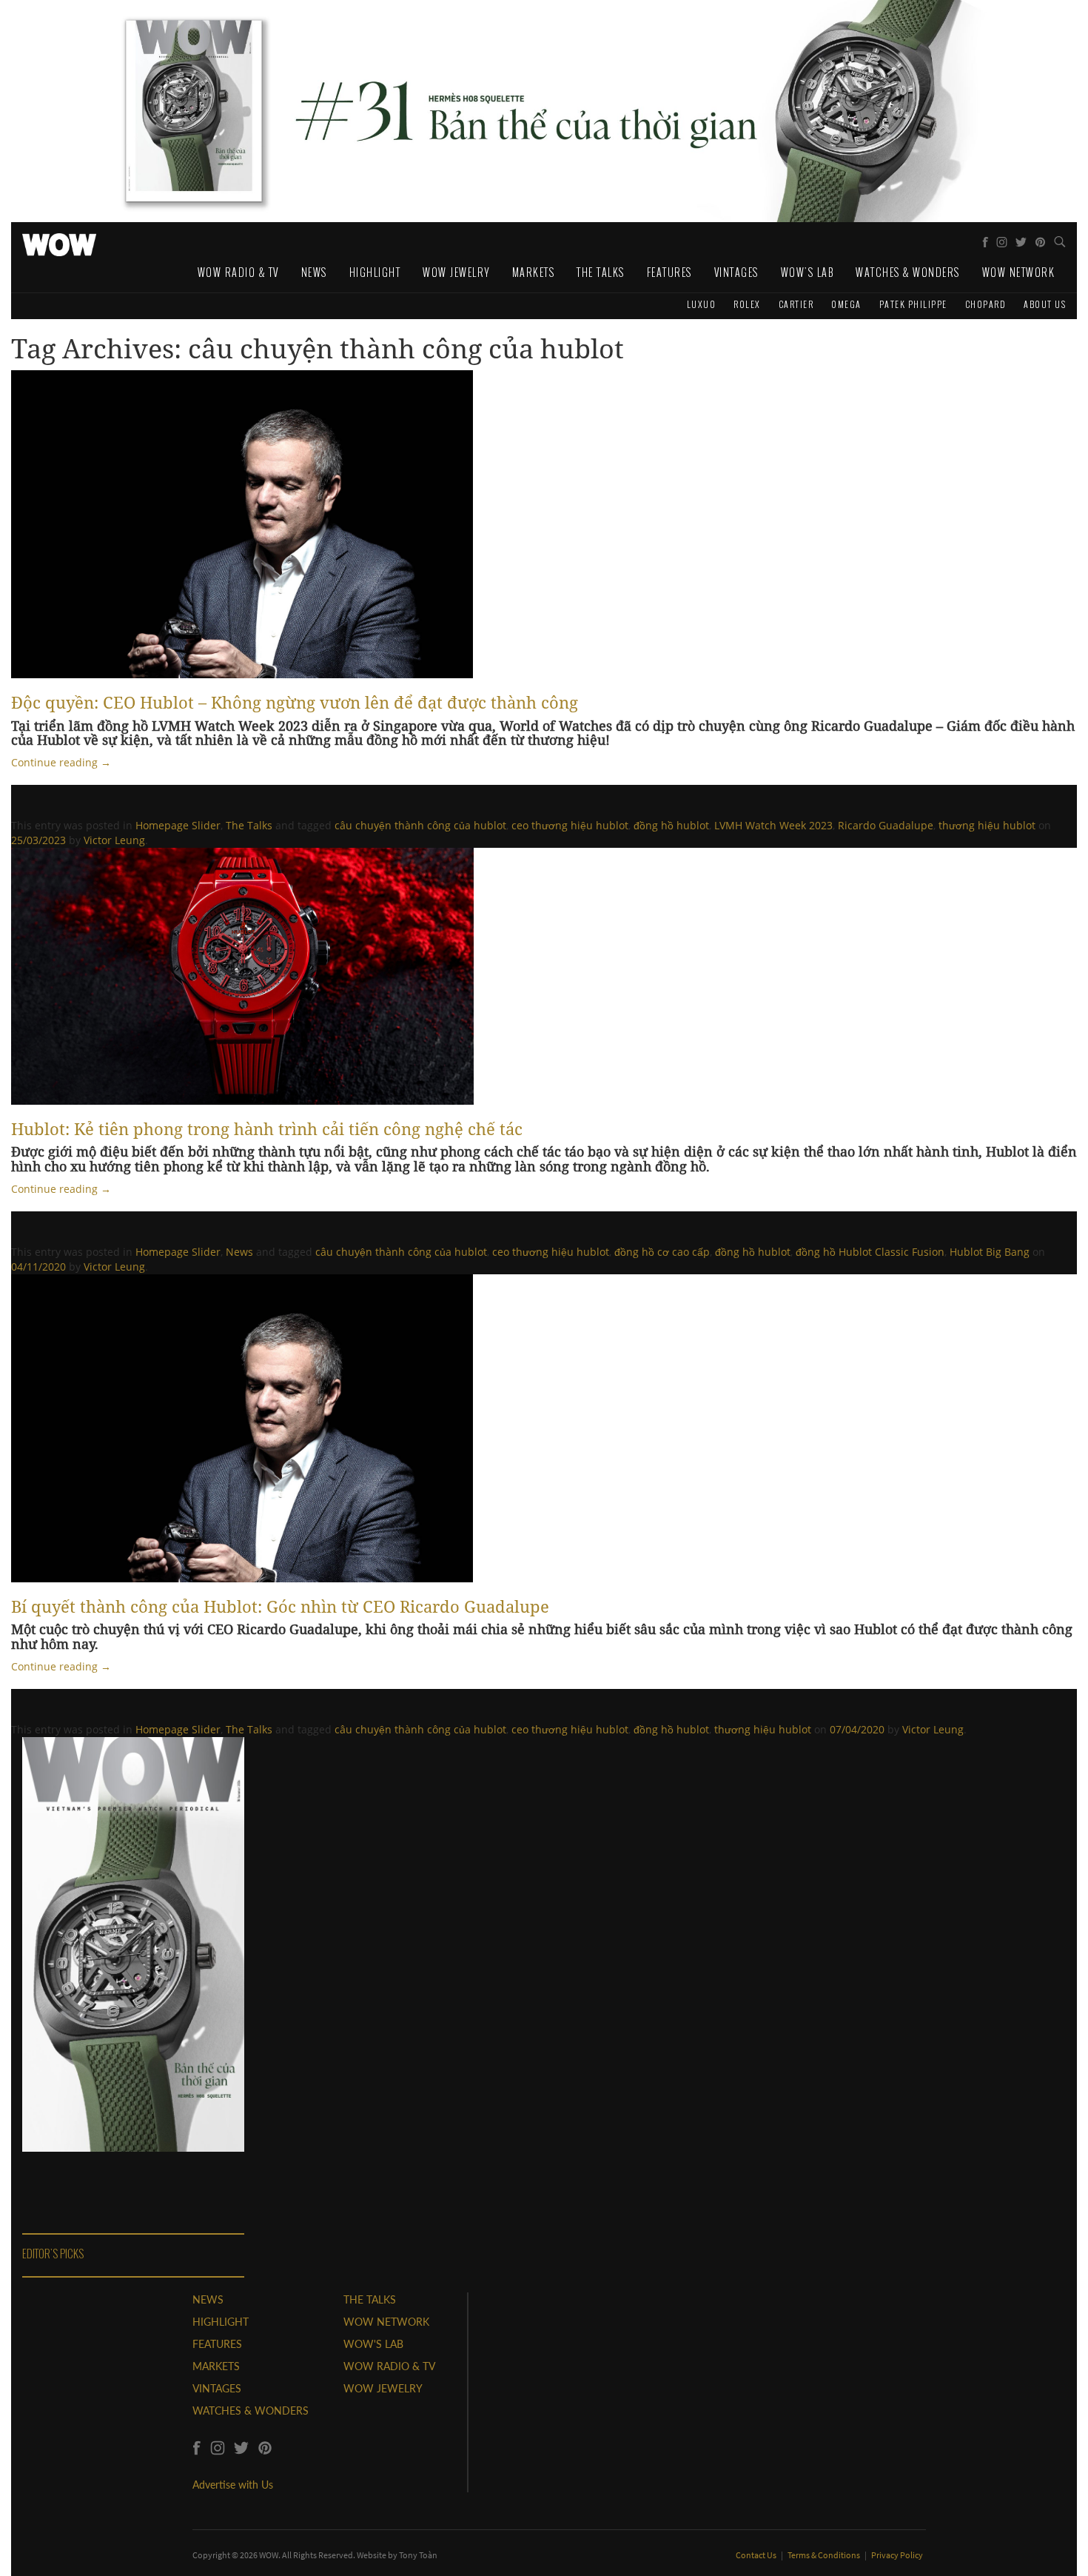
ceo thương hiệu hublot (570, 825)
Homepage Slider (178, 825)
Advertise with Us (233, 2485)
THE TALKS (370, 2299)
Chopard (986, 304)
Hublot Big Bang (990, 1252)
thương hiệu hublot (987, 825)
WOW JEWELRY (383, 2388)
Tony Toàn (418, 2555)
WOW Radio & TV (238, 272)
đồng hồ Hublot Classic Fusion (870, 1252)
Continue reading (61, 762)
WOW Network (1019, 272)
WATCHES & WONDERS (251, 2411)
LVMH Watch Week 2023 (773, 825)
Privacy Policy (897, 2555)
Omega (846, 304)
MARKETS (216, 2366)
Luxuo (702, 304)
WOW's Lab (807, 272)
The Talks (601, 272)
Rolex (747, 304)
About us (1045, 304)
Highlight (375, 272)
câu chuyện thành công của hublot (420, 825)
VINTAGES (217, 2388)
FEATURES (217, 2344)
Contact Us (757, 2555)
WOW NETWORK (386, 2322)
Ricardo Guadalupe (886, 825)
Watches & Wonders (908, 272)
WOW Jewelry (456, 272)
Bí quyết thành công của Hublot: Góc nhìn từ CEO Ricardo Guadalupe (280, 1606)
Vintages (736, 272)
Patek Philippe (913, 304)
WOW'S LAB (373, 2344)
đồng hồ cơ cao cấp (662, 1252)
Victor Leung (114, 840)
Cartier (796, 304)
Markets (534, 272)
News (314, 272)
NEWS (208, 2299)
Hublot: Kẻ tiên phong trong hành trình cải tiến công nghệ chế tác (267, 1128)
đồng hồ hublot (671, 825)
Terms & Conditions (825, 2555)
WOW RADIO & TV (389, 2366)
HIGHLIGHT (221, 2322)
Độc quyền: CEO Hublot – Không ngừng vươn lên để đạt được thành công (295, 702)
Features (669, 272)
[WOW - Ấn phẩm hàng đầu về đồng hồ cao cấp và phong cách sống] (59, 241)
